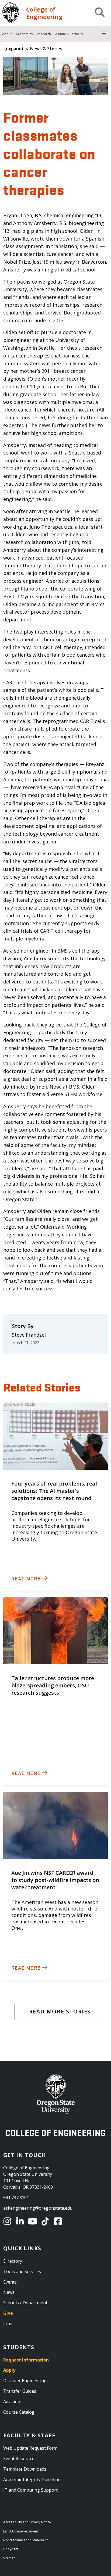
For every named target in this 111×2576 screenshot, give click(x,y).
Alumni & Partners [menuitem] (69, 34)
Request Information (26, 2360)
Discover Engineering (25, 2381)
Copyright (11, 2549)
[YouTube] (34, 2221)
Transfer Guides (20, 2391)
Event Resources (20, 2459)
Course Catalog (19, 2412)
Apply (9, 2370)
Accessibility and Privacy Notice (27, 2522)
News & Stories (46, 49)
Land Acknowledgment (21, 2531)
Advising (12, 2402)
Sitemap (9, 2558)
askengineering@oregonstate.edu (38, 2208)
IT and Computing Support (30, 2490)
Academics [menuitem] (24, 34)
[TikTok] (46, 2221)
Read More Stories (60, 2011)
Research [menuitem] (44, 34)
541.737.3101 (16, 2198)
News (9, 2292)
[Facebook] (59, 2221)
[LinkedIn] (21, 2221)
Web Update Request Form (30, 2448)
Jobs (8, 2324)
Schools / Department (25, 2303)
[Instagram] (8, 2221)
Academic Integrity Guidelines (33, 2480)
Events (10, 2282)
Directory (13, 2261)
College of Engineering (44, 13)
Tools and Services (22, 2271)
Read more (26, 1578)
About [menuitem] (7, 34)
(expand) (14, 49)
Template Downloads (25, 2469)
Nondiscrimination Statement (25, 2540)
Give (8, 2313)
